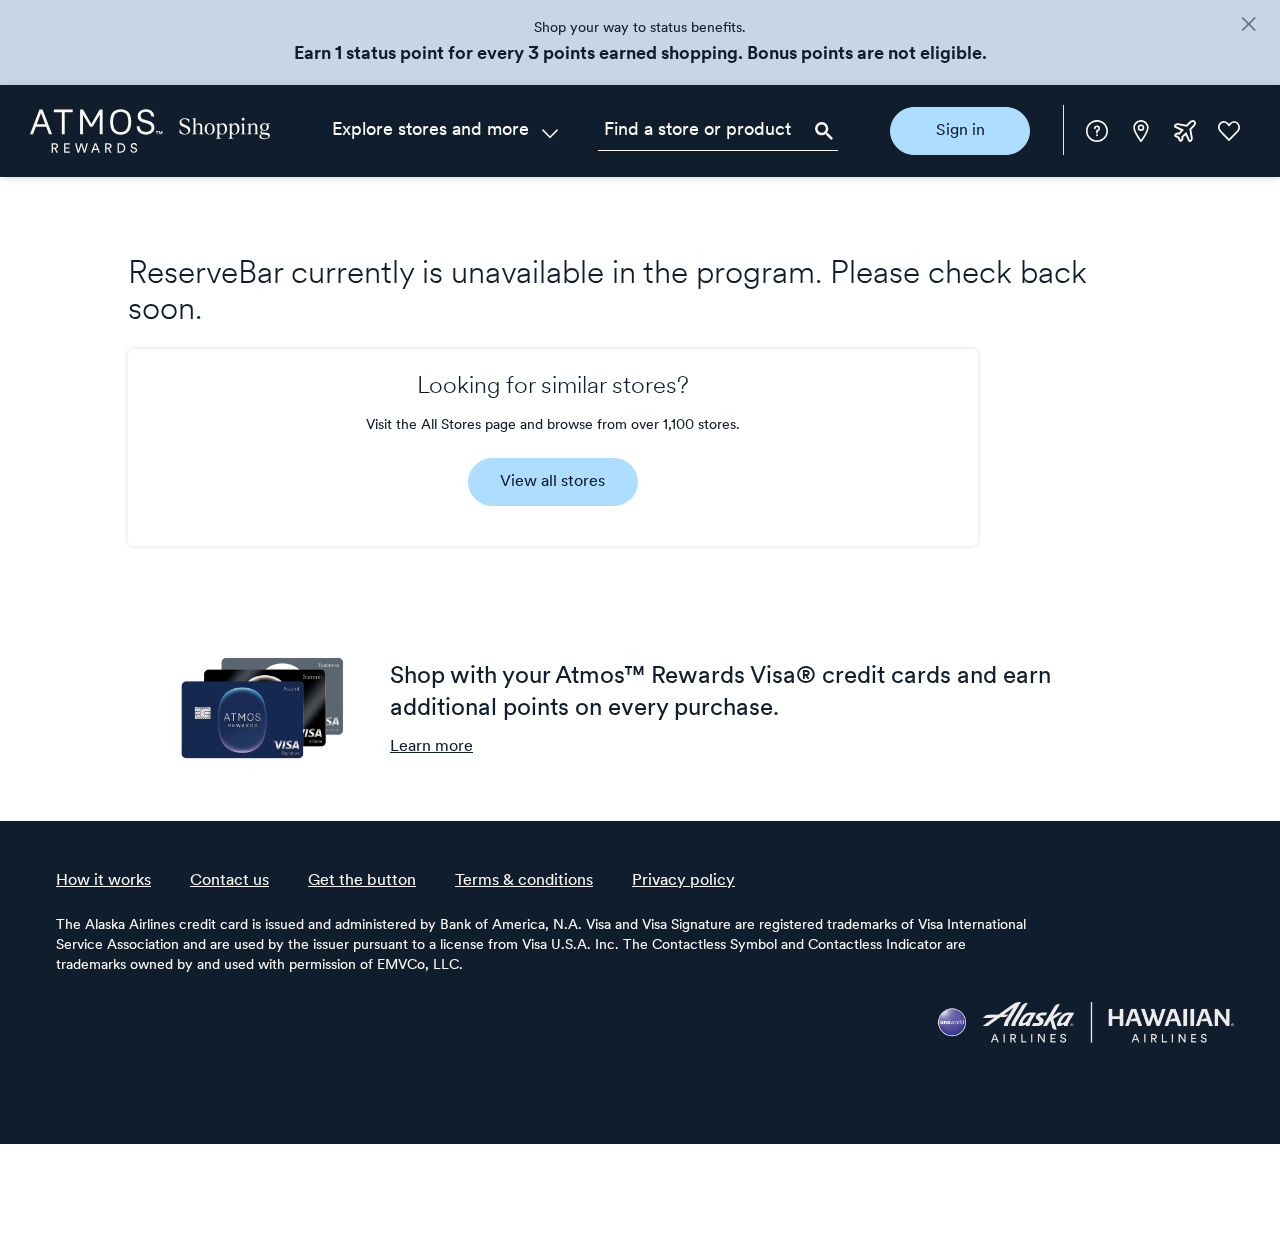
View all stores (552, 482)
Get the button (362, 881)
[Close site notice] (1248, 26)
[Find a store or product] (718, 131)
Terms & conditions (524, 881)
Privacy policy (683, 881)
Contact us (229, 881)
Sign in (960, 131)
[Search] (824, 131)
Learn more (431, 747)
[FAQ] (1097, 131)
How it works (103, 881)
